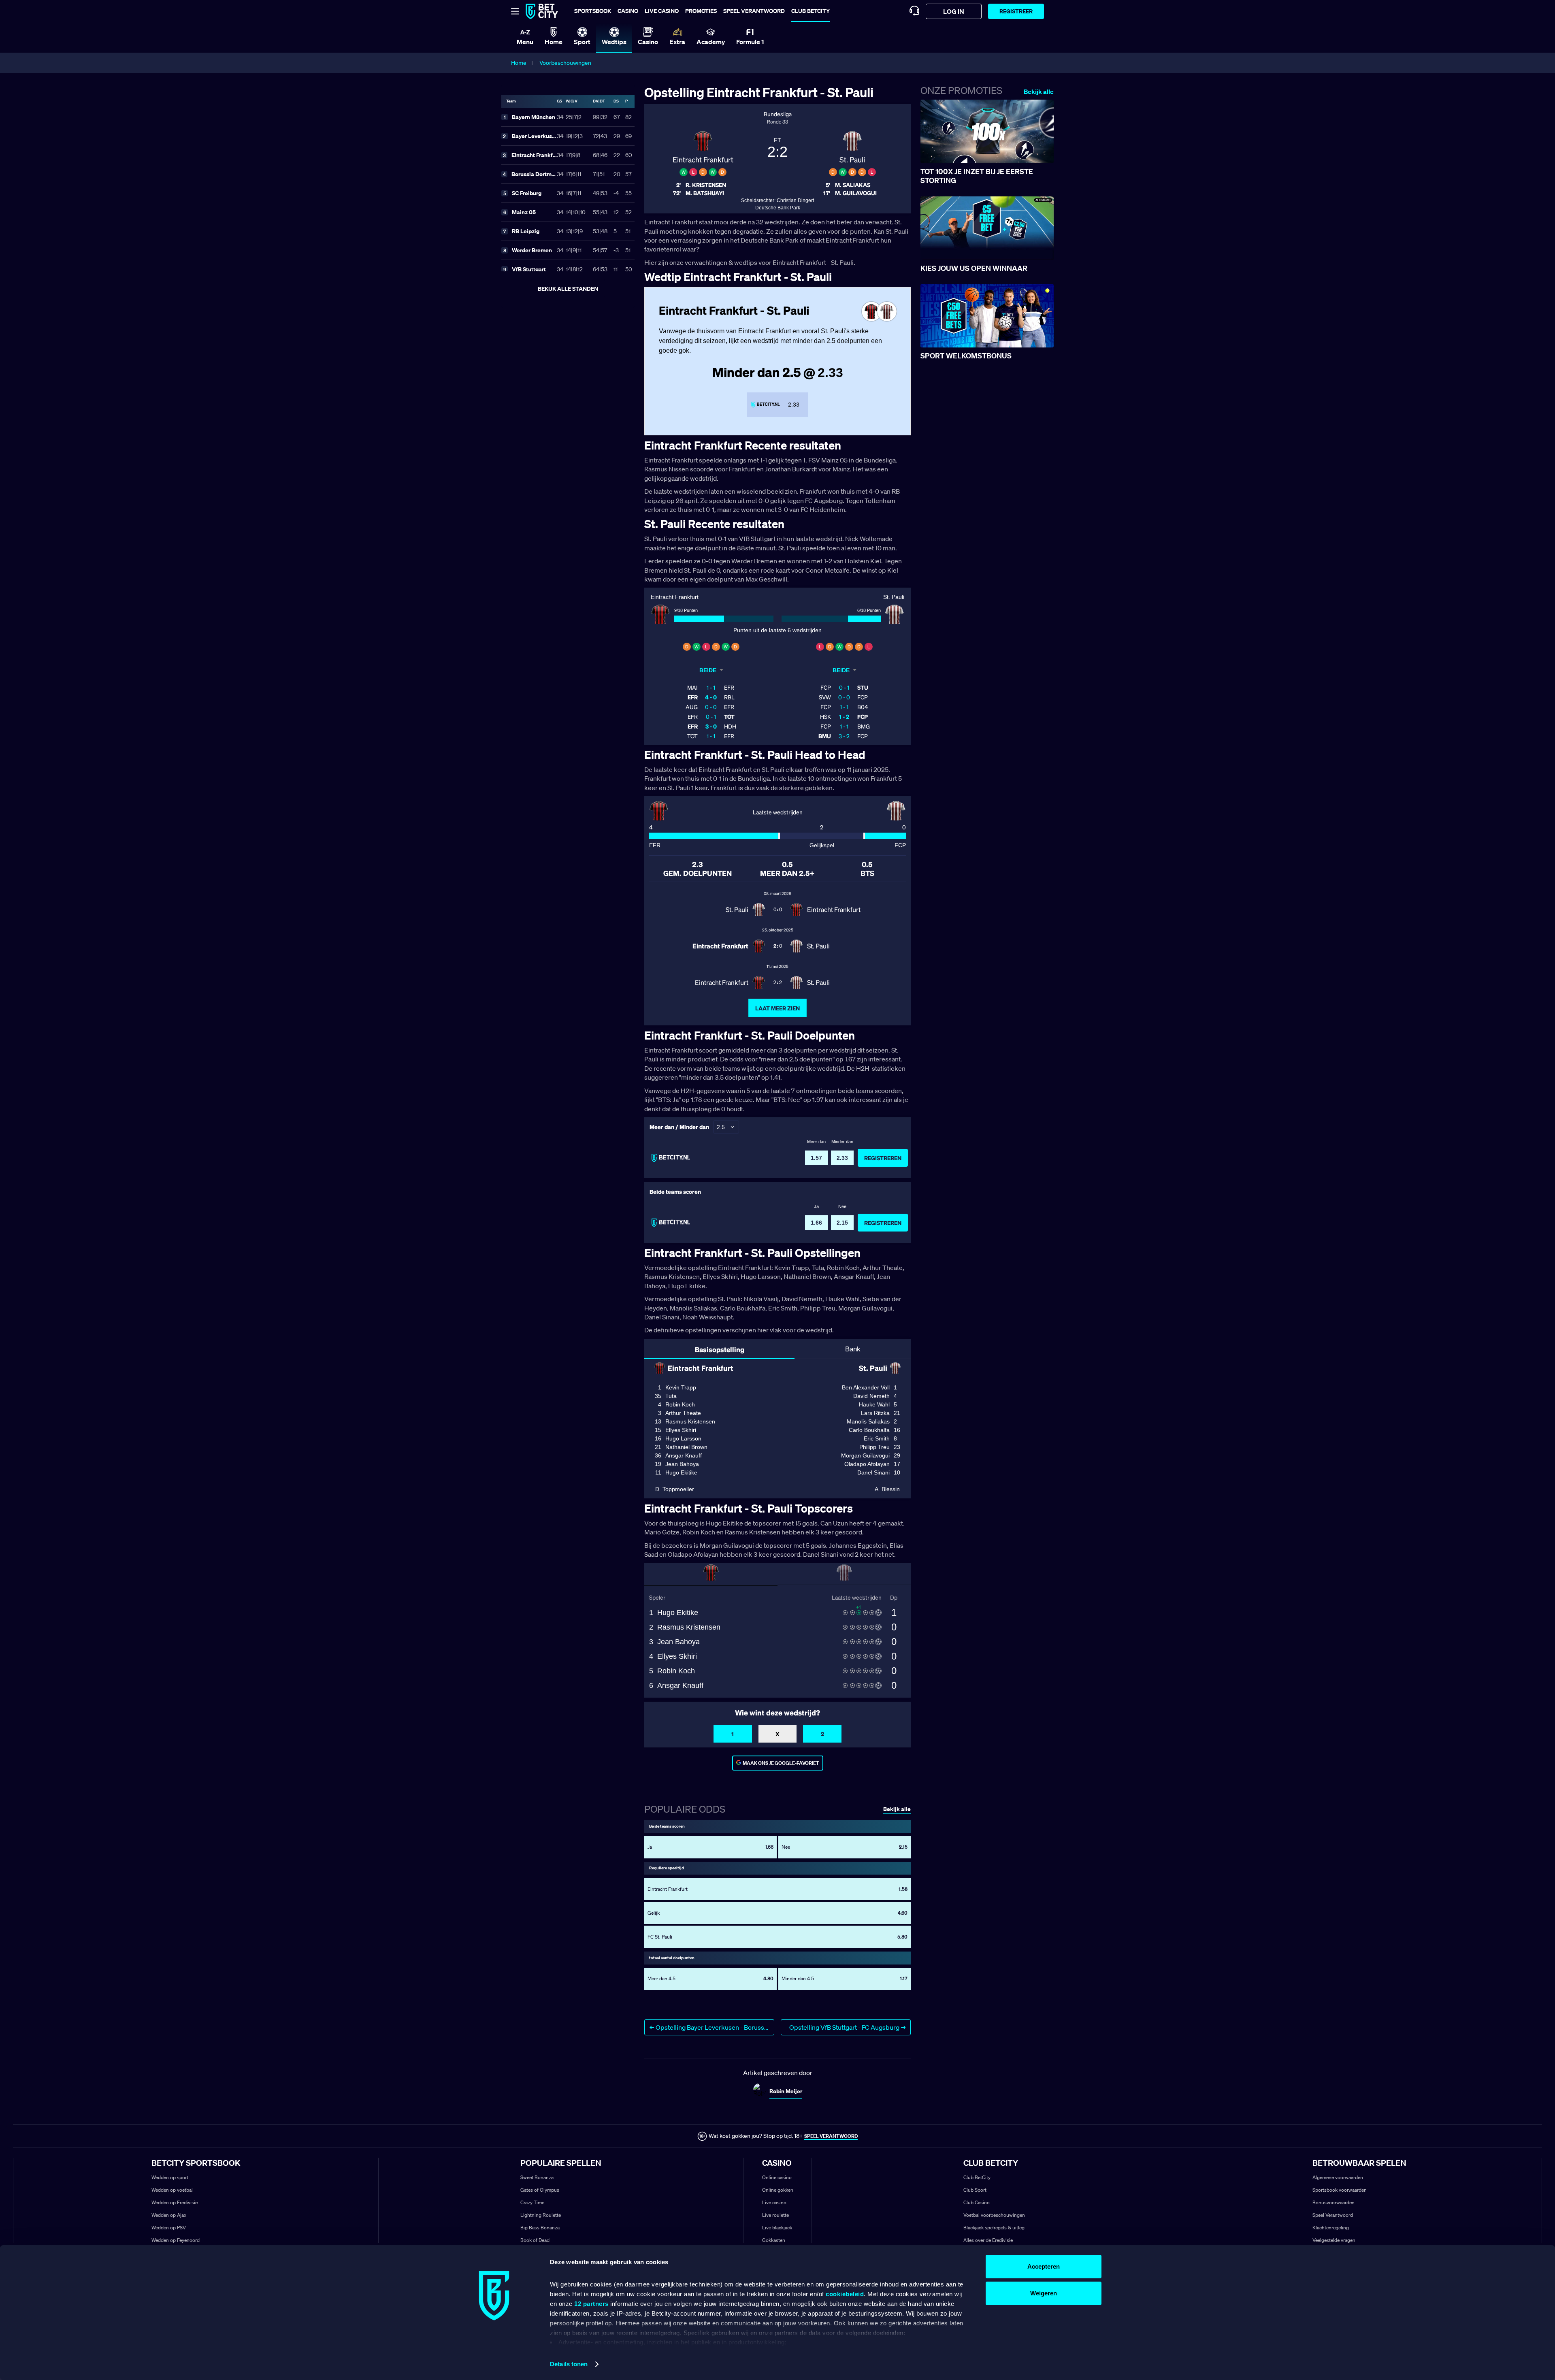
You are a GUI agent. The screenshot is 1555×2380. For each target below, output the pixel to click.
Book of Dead (535, 2240)
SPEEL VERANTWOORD (831, 2136)
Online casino (777, 2177)
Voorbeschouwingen (565, 63)
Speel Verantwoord (1333, 2215)
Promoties (701, 11)
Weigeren (1044, 2293)
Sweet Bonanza (537, 2177)
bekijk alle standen (568, 289)
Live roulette (775, 2215)
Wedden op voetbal (172, 2190)
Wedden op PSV (169, 2228)
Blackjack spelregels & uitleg (994, 2228)
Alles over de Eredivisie (988, 2240)
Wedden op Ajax (169, 2215)
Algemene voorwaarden (1338, 2177)
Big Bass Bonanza (540, 2228)
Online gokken (778, 2190)
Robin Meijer (786, 2091)
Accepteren (1044, 2266)
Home (519, 63)
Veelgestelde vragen (1334, 2240)
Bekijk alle (1039, 92)
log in (954, 11)
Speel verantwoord (754, 11)
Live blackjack (777, 2228)
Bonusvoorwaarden (1333, 2202)
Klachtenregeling (1331, 2228)
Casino (628, 11)
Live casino (662, 11)
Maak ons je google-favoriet (781, 1763)
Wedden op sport (170, 2177)
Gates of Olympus (540, 2190)
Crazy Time (532, 2202)
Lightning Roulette (541, 2215)
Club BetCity (811, 11)
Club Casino (977, 2202)
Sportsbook (593, 11)
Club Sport (975, 2190)
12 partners (591, 2304)
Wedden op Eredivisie (175, 2202)
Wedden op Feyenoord (176, 2240)
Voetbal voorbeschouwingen (994, 2215)
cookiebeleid (845, 2294)
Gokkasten (774, 2240)
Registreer (1016, 11)
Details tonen (569, 2364)
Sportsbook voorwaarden (1340, 2190)
